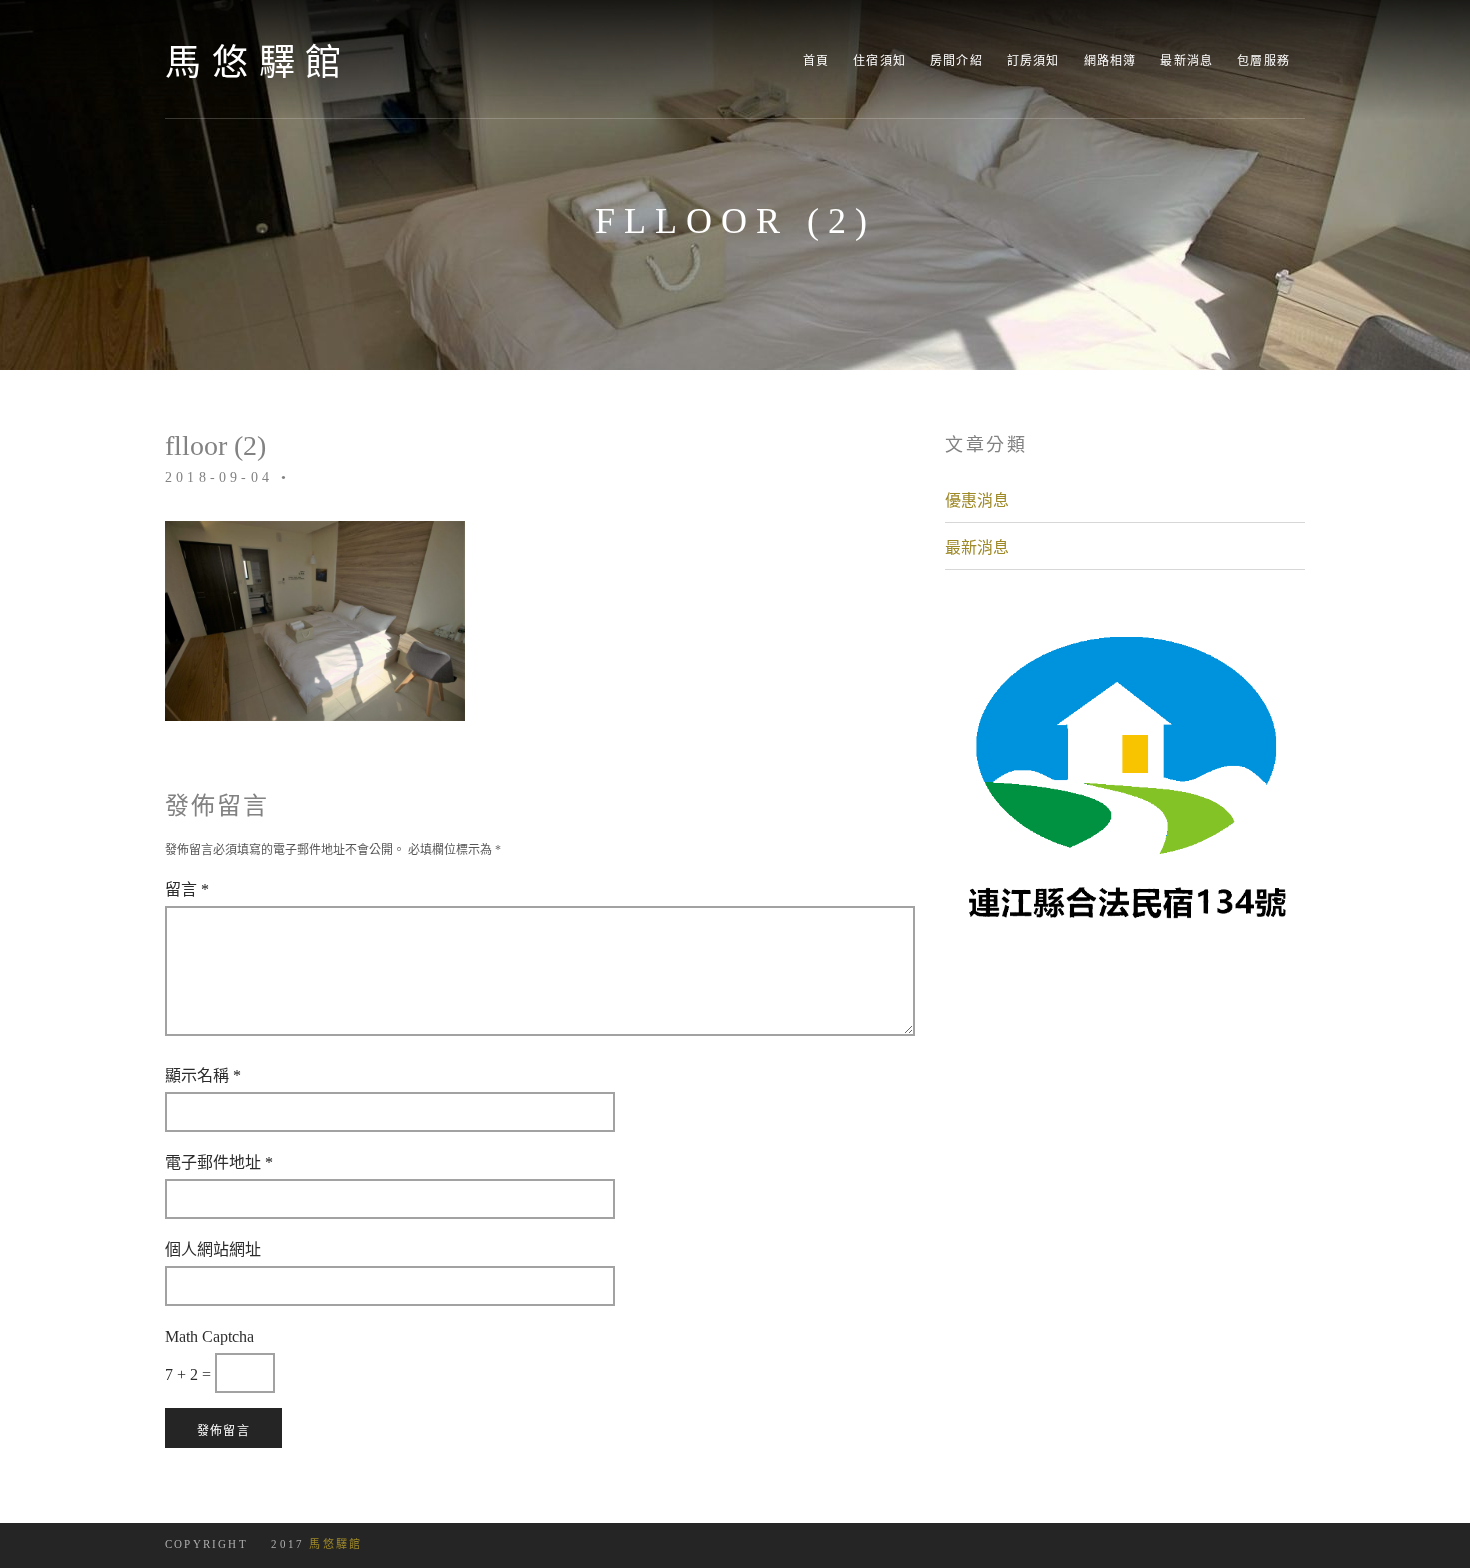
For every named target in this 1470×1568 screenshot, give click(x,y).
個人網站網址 (213, 1249)
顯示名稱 (203, 1075)
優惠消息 (977, 500)
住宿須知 (879, 61)
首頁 (816, 61)
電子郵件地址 (219, 1162)
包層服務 (1263, 61)
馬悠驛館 (258, 62)
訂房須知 (1033, 61)
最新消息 (1186, 61)
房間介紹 (956, 61)
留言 (187, 889)
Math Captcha (209, 1336)
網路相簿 (1110, 61)
